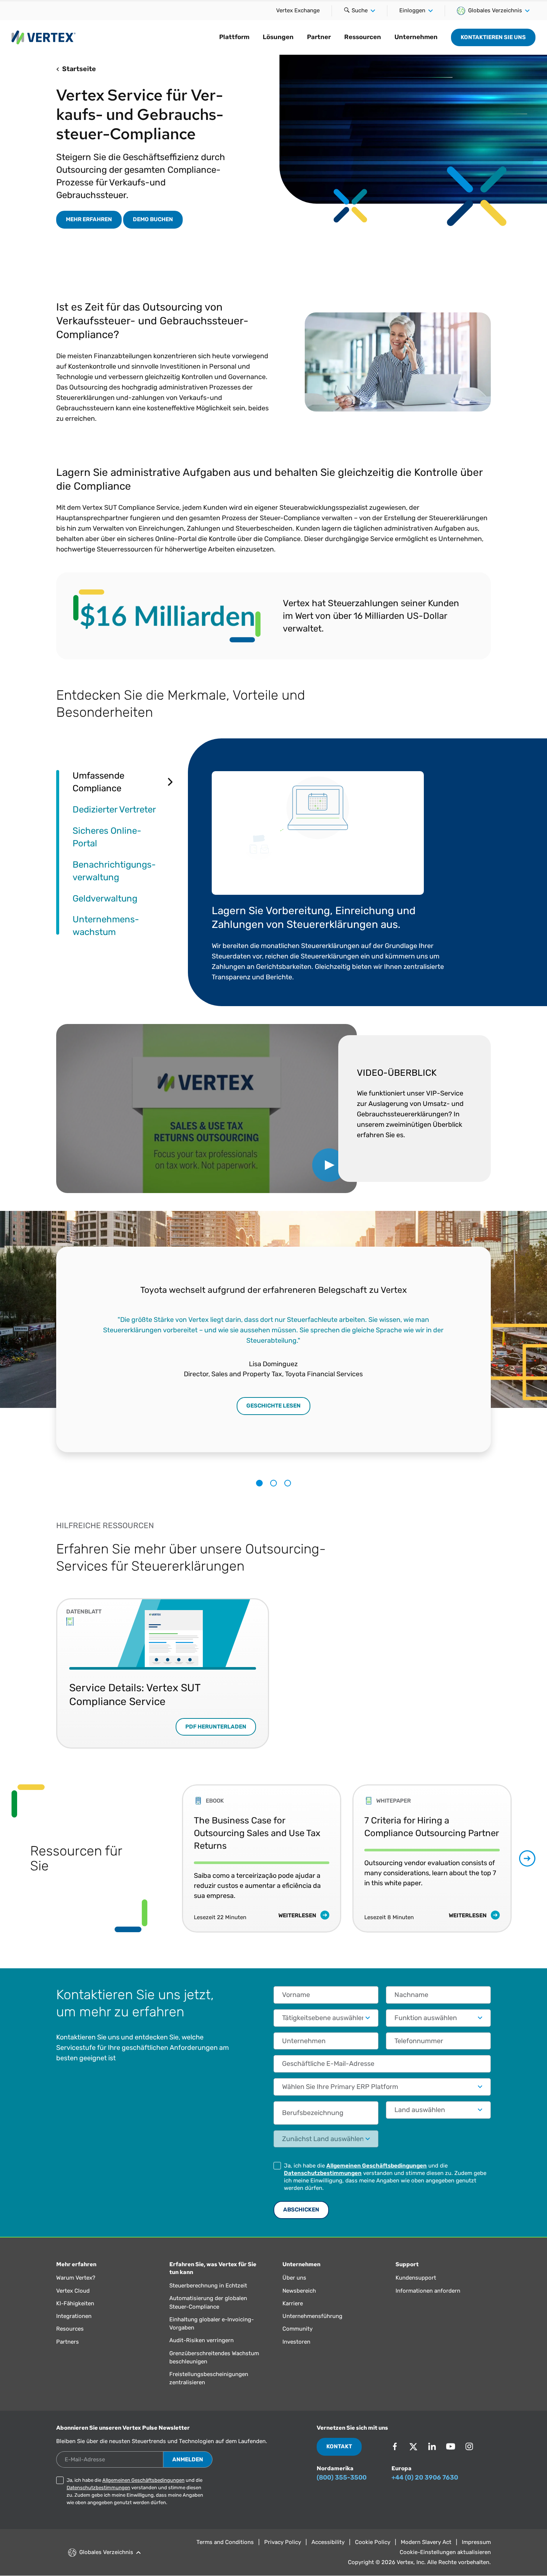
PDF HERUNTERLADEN (216, 1727)
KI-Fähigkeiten (75, 2303)
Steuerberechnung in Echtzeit (208, 2286)
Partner (319, 37)
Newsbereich (299, 2291)
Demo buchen (153, 219)
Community (298, 2329)
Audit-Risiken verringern (201, 2340)
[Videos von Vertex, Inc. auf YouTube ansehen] (451, 2446)
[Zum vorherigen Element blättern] (166, 1859)
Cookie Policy (373, 2542)
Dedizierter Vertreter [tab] (114, 809)
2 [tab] (273, 1483)
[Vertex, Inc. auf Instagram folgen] (469, 2446)
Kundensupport (416, 2278)
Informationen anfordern (428, 2291)
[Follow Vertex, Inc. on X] (413, 2446)
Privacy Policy (283, 2542)
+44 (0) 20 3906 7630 (425, 2477)
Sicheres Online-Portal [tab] (107, 837)
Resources (70, 2329)
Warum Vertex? (76, 2278)
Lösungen (278, 37)
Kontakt (339, 2446)
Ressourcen (363, 37)
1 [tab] (259, 1483)
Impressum (476, 2542)
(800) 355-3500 (342, 2477)
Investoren (296, 2342)
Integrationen (74, 2316)
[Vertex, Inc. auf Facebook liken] (395, 2446)
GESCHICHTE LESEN (273, 1406)
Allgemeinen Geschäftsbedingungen (377, 2166)
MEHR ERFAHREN (89, 219)
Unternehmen (416, 37)
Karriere (293, 2303)
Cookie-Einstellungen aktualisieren (445, 2552)
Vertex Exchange (298, 10)
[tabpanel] (339, 872)
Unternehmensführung (312, 2316)
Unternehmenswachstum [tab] (106, 926)
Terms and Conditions (225, 2542)
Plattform (234, 37)
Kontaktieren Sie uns (493, 37)
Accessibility (328, 2542)
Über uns (294, 2278)
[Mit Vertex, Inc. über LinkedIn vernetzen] (432, 2446)
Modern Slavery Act (426, 2542)
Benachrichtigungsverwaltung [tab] (114, 871)
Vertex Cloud (73, 2291)
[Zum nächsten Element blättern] (527, 1858)
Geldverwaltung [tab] (105, 898)
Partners (68, 2342)
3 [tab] (288, 1483)
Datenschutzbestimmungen (323, 2173)
